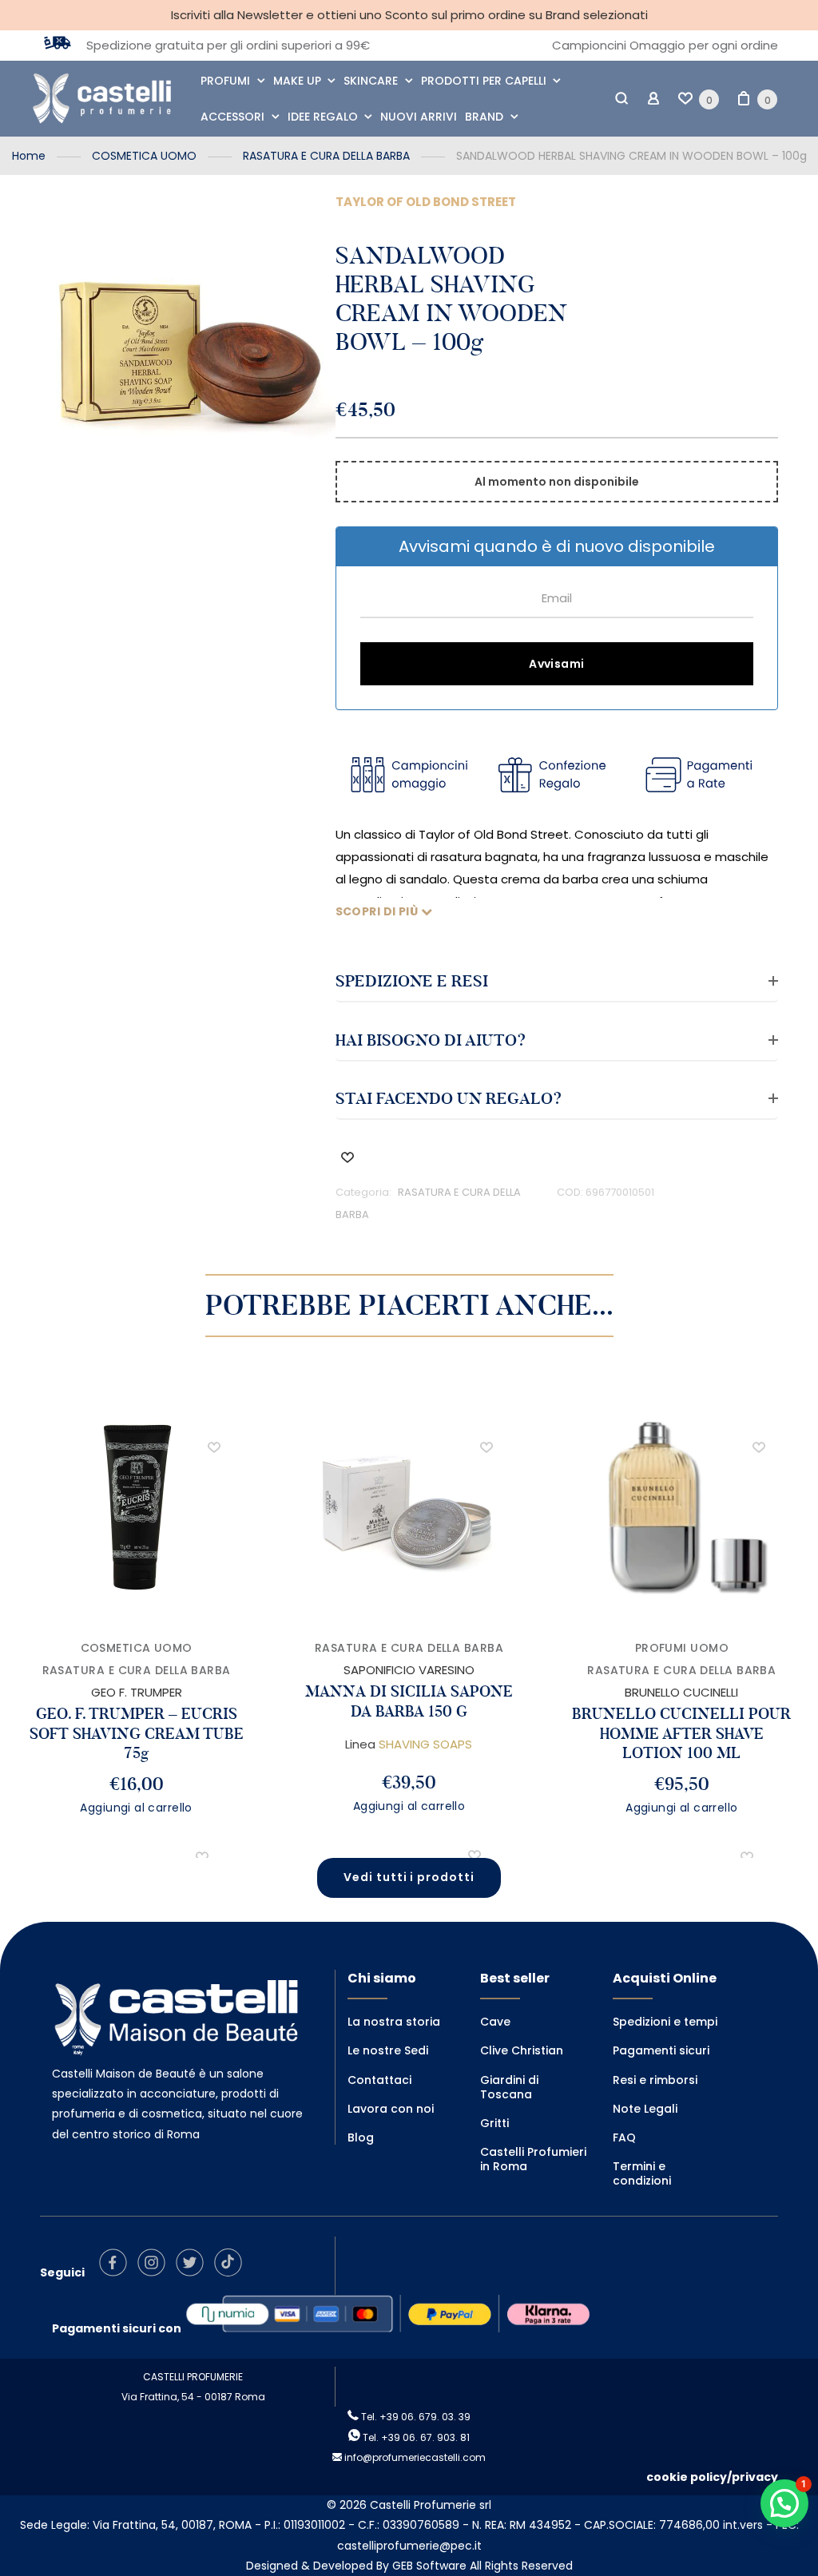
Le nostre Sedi (388, 2050)
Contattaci (379, 2080)
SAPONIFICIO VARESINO (409, 1670)
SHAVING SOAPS (425, 1744)
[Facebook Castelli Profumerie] (117, 2272)
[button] (347, 1157)
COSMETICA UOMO (144, 156)
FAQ (624, 2137)
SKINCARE (371, 81)
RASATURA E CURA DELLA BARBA (326, 156)
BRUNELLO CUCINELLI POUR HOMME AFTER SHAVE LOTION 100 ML (681, 1733)
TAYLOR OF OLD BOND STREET (426, 202)
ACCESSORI (232, 117)
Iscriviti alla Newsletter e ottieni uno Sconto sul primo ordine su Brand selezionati (409, 15)
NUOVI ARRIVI (419, 117)
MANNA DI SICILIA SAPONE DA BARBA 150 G (409, 1701)
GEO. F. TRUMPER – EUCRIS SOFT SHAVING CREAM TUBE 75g (137, 1733)
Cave (495, 2022)
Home (29, 156)
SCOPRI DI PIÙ (378, 911)
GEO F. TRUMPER (137, 1692)
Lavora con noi (391, 2109)
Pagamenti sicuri (661, 2050)
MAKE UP (297, 81)
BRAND (484, 117)
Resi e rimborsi (655, 2080)
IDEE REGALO (323, 117)
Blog (361, 2137)
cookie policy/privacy (712, 2477)
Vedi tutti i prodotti (409, 1877)
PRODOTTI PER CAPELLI (484, 81)
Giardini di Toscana (509, 2087)
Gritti (494, 2123)
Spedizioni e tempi (665, 2022)
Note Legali (645, 2109)
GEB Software (429, 2566)
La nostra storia (394, 2022)
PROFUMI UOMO (682, 1648)
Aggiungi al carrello (136, 1808)
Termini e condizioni (642, 2173)
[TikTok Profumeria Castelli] (232, 2272)
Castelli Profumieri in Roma (533, 2159)
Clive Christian (522, 2050)
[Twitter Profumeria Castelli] (194, 2272)
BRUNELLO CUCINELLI (681, 1692)
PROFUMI (225, 81)
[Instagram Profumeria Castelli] (155, 2272)
